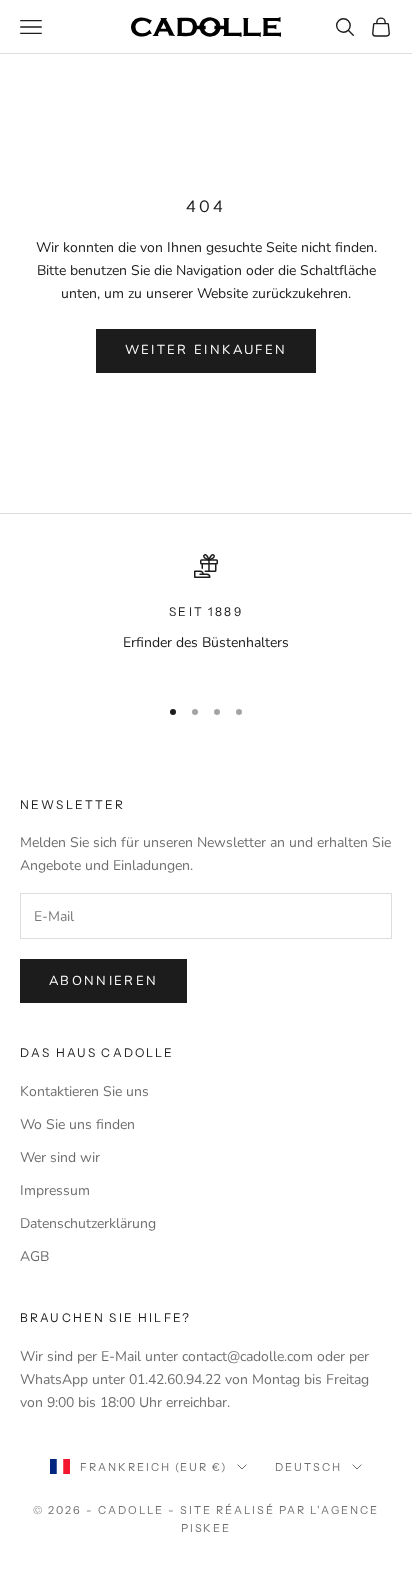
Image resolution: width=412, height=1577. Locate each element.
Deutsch (308, 1467)
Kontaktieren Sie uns (84, 1091)
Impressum (55, 1190)
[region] (206, 615)
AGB (34, 1256)
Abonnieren (103, 981)
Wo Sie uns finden (77, 1124)
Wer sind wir (60, 1157)
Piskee (206, 1528)
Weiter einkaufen (206, 350)
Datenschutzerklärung (88, 1223)
